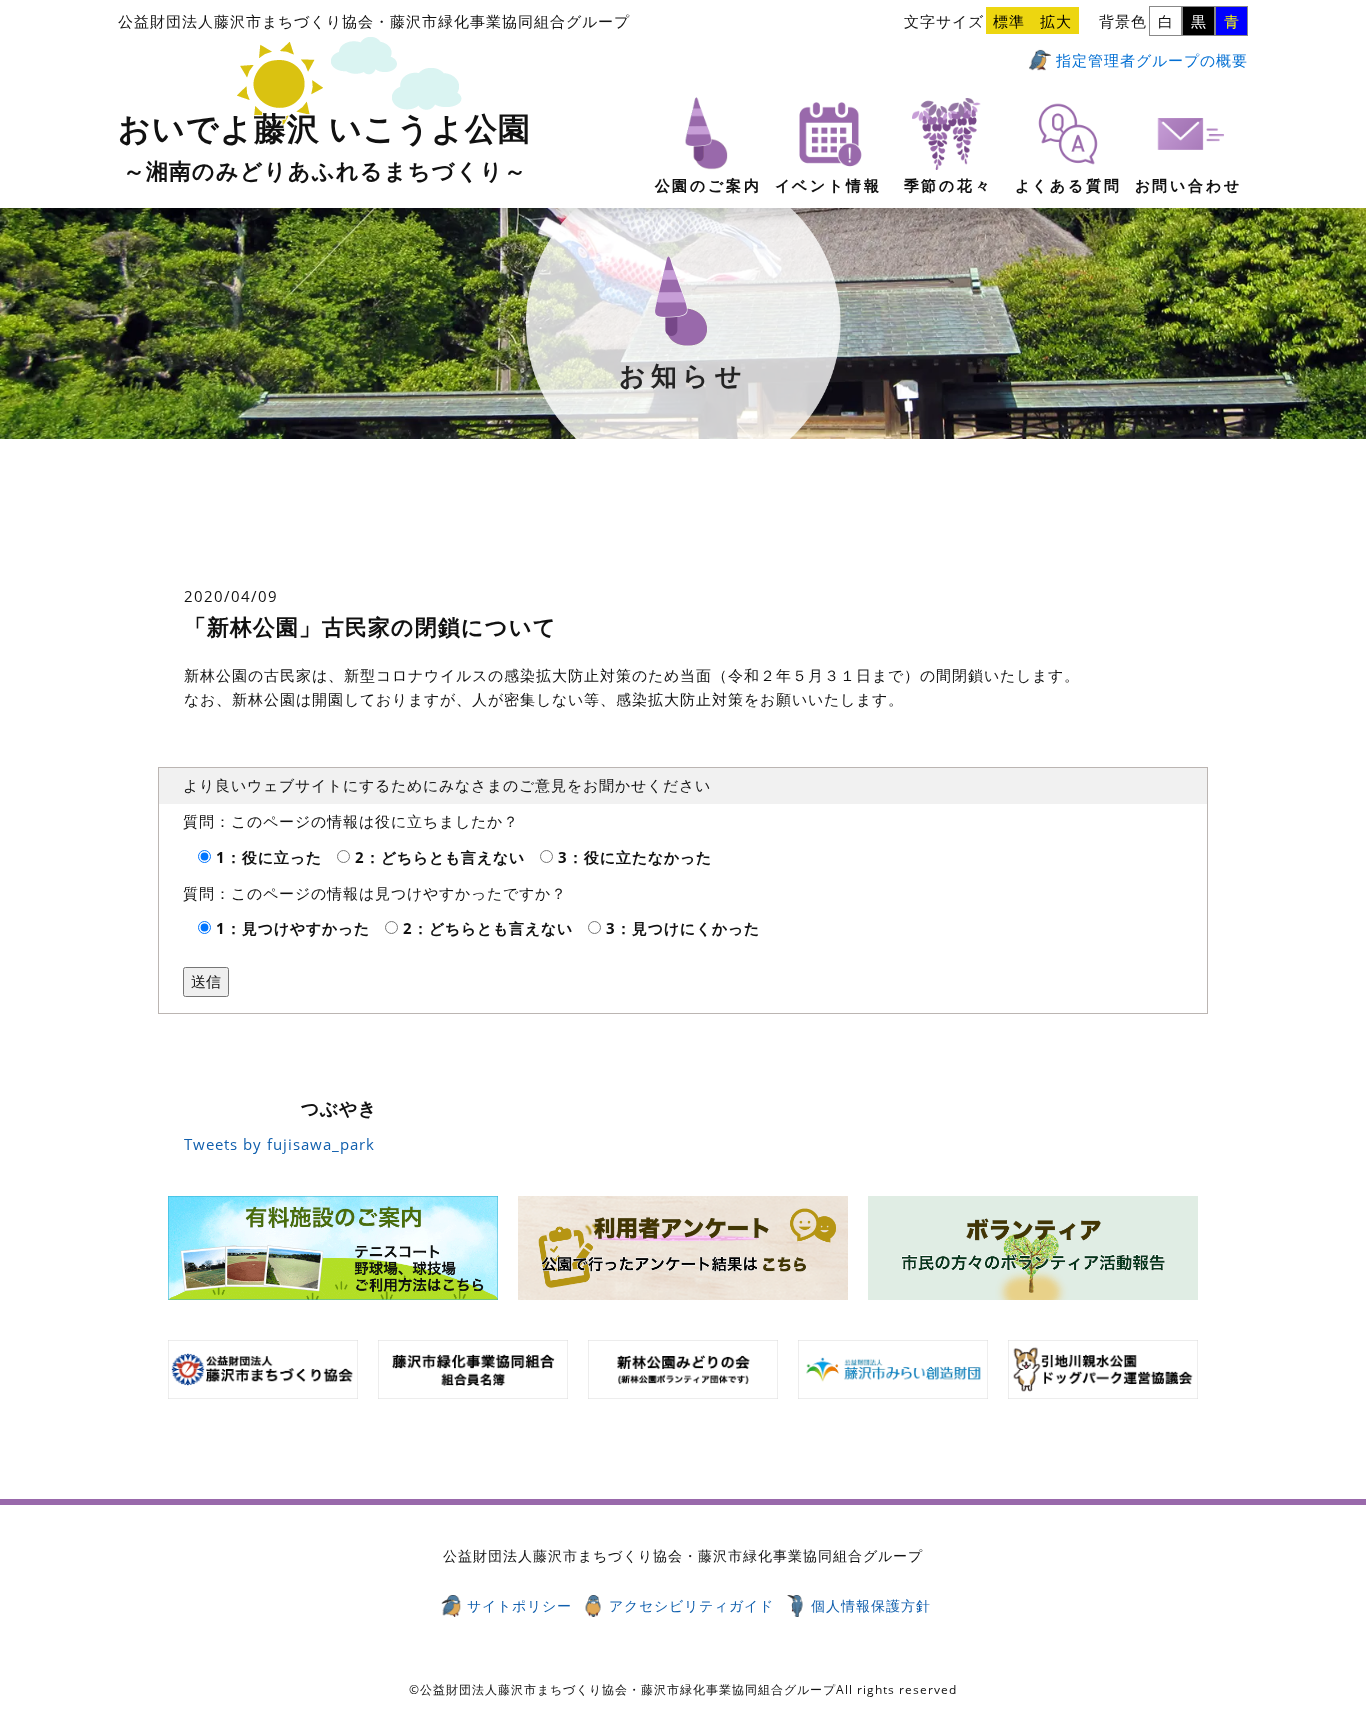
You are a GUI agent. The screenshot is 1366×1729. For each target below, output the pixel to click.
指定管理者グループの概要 (1152, 60)
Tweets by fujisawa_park (279, 1144)
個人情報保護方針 (871, 1605)
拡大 (1056, 21)
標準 (1009, 21)
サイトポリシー (519, 1605)
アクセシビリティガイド (691, 1605)
